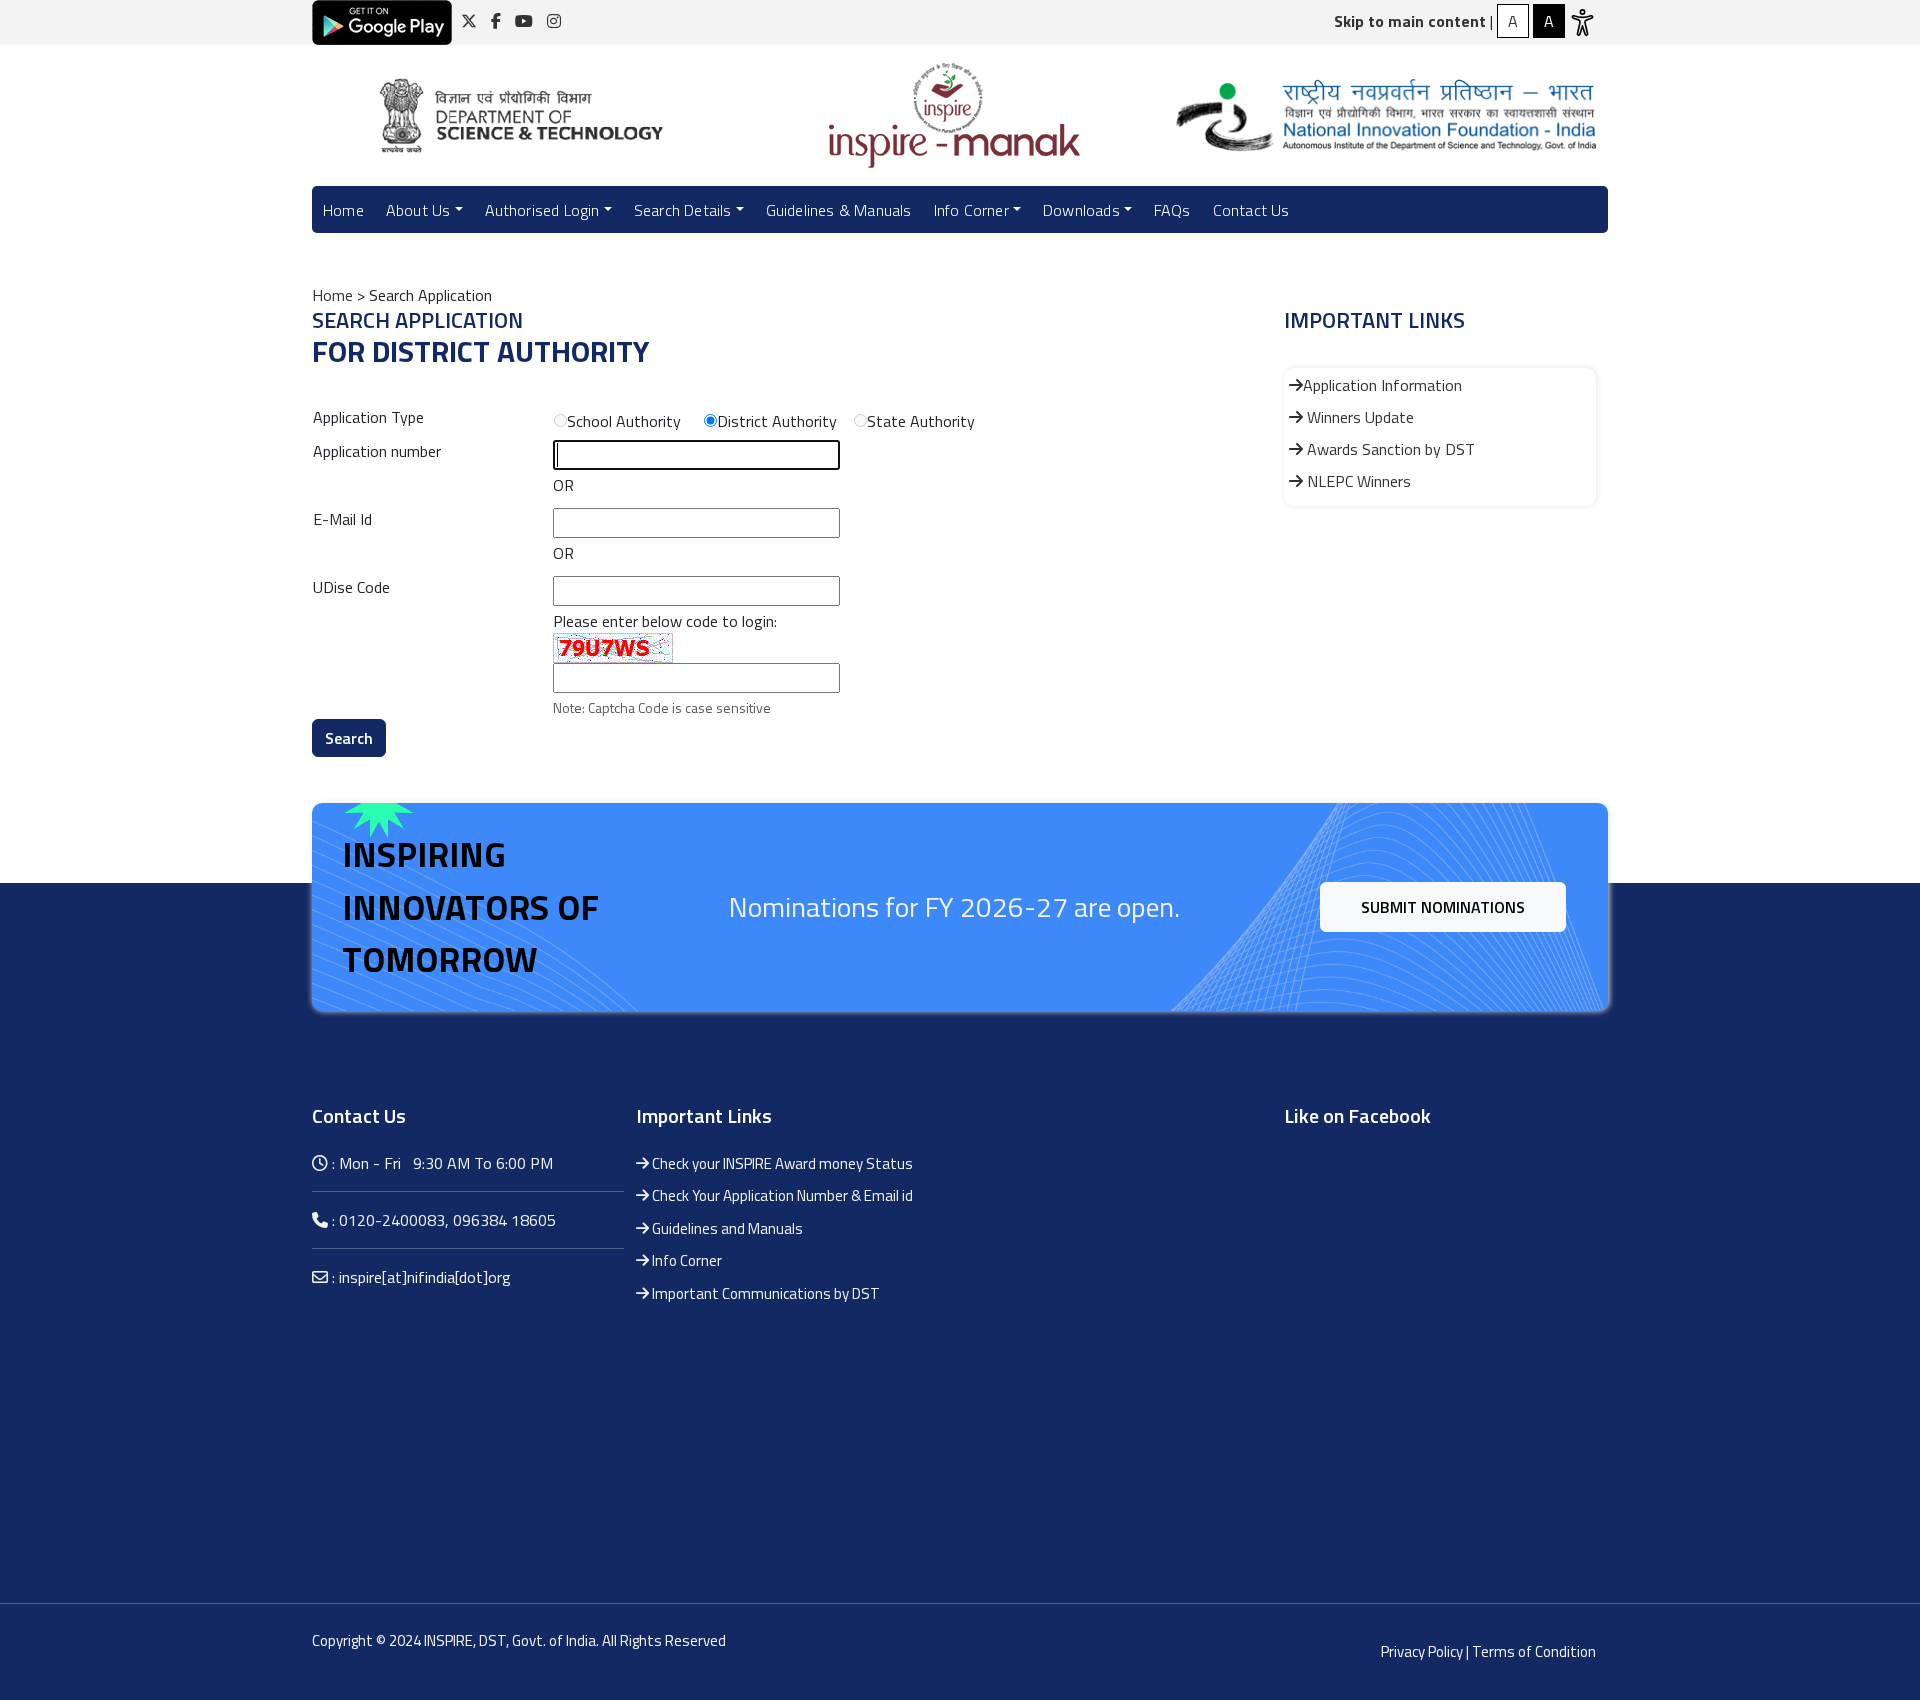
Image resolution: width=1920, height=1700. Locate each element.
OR (563, 485)
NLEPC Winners (1357, 481)
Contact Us (1251, 210)
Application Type (368, 417)
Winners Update (1358, 417)
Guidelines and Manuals (726, 1228)
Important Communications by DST (764, 1293)
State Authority (921, 421)
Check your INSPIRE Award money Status (781, 1163)
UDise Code (351, 587)
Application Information (1382, 385)
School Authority (624, 421)
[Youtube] (524, 21)
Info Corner (685, 1260)
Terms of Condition (1534, 1651)
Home (343, 210)
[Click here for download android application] (382, 21)
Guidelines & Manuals (839, 210)
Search (349, 738)
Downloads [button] (1081, 210)
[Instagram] (554, 21)
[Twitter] (469, 21)
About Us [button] (418, 210)
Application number (377, 451)
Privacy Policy (1422, 1651)
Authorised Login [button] (542, 210)
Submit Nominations (1443, 907)
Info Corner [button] (971, 210)
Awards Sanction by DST (1389, 449)
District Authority (777, 421)
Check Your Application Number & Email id (781, 1195)
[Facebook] (496, 21)
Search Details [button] (683, 210)
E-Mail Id (342, 519)
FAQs (1172, 210)
